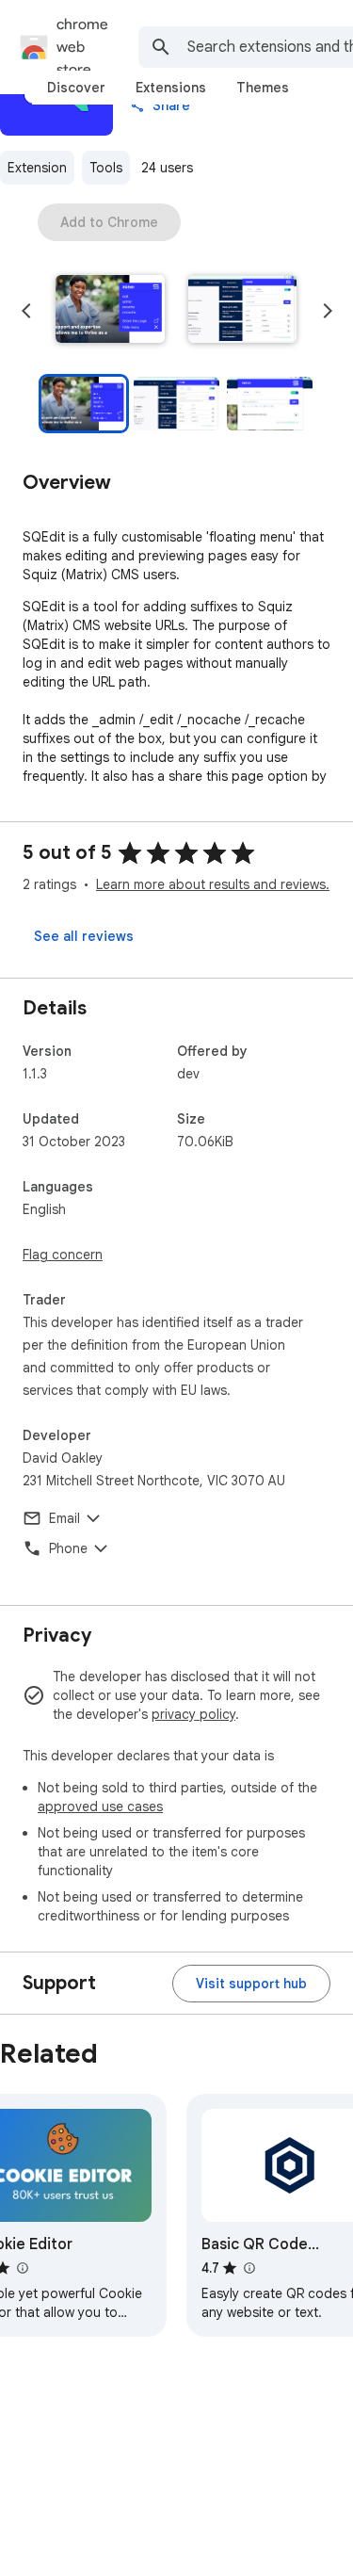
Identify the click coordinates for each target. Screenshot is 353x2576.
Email (64, 1518)
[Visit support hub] (251, 1984)
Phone (68, 1548)
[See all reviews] (84, 936)
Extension (37, 168)
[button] (110, 311)
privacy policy (193, 1714)
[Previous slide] (26, 311)
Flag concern (63, 1255)
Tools (106, 168)
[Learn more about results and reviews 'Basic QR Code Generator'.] (249, 2268)
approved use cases (100, 1806)
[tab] (76, 88)
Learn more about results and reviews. (213, 884)
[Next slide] (328, 311)
